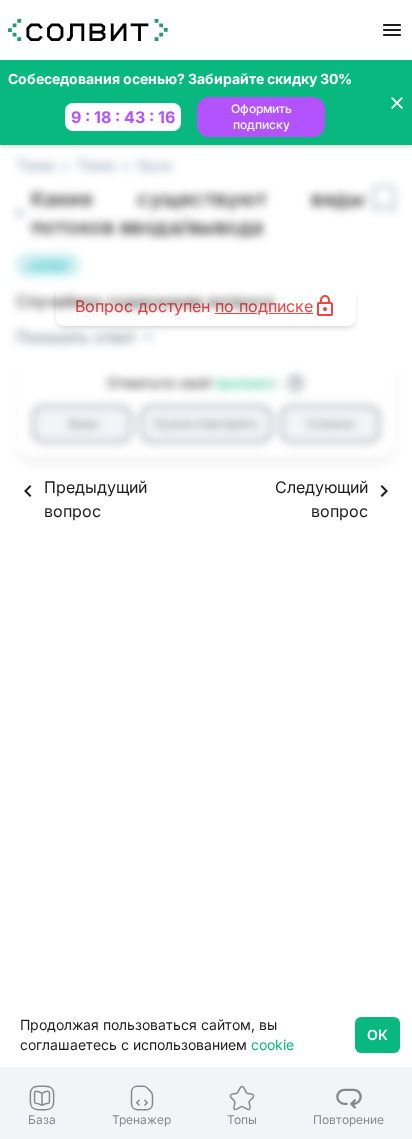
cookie (272, 1044)
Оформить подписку (261, 116)
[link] (42, 1105)
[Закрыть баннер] (397, 103)
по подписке (264, 306)
